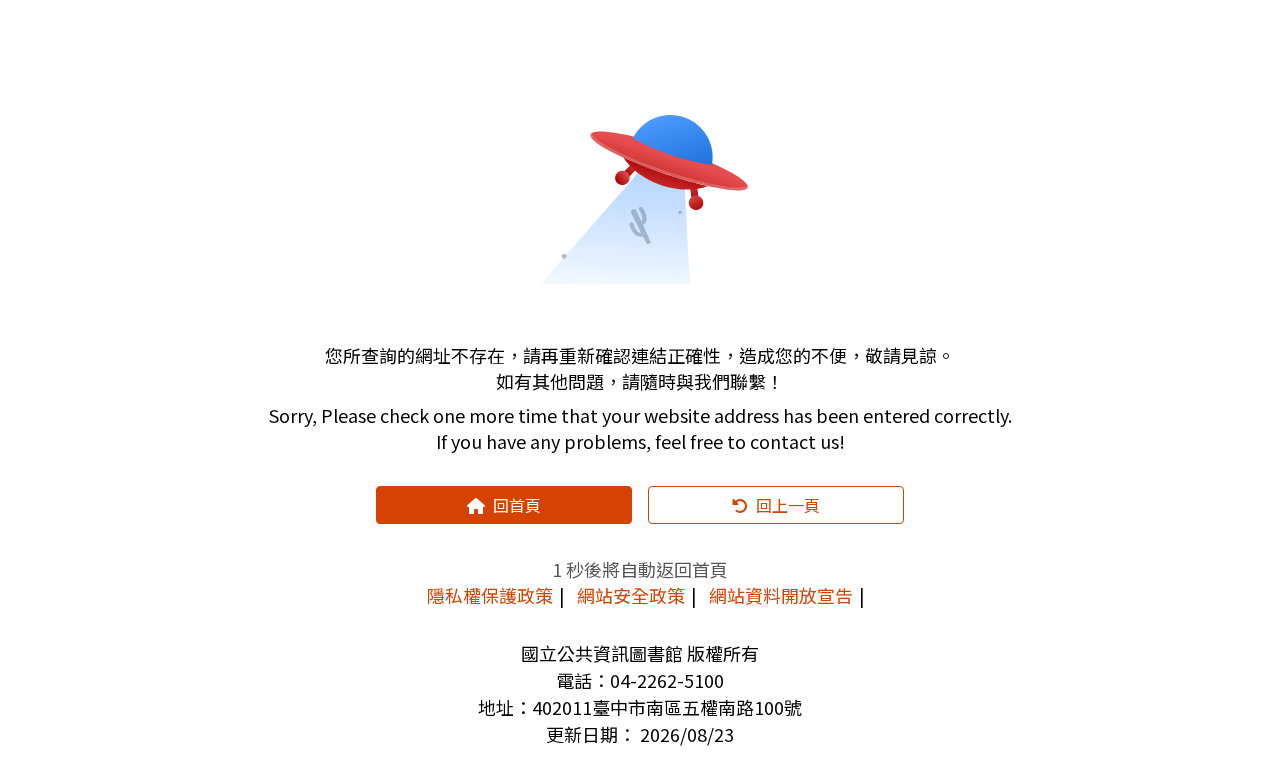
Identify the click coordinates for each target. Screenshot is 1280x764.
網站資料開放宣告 (781, 595)
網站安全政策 (631, 595)
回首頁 (517, 505)
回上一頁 (788, 505)
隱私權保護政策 (490, 595)
